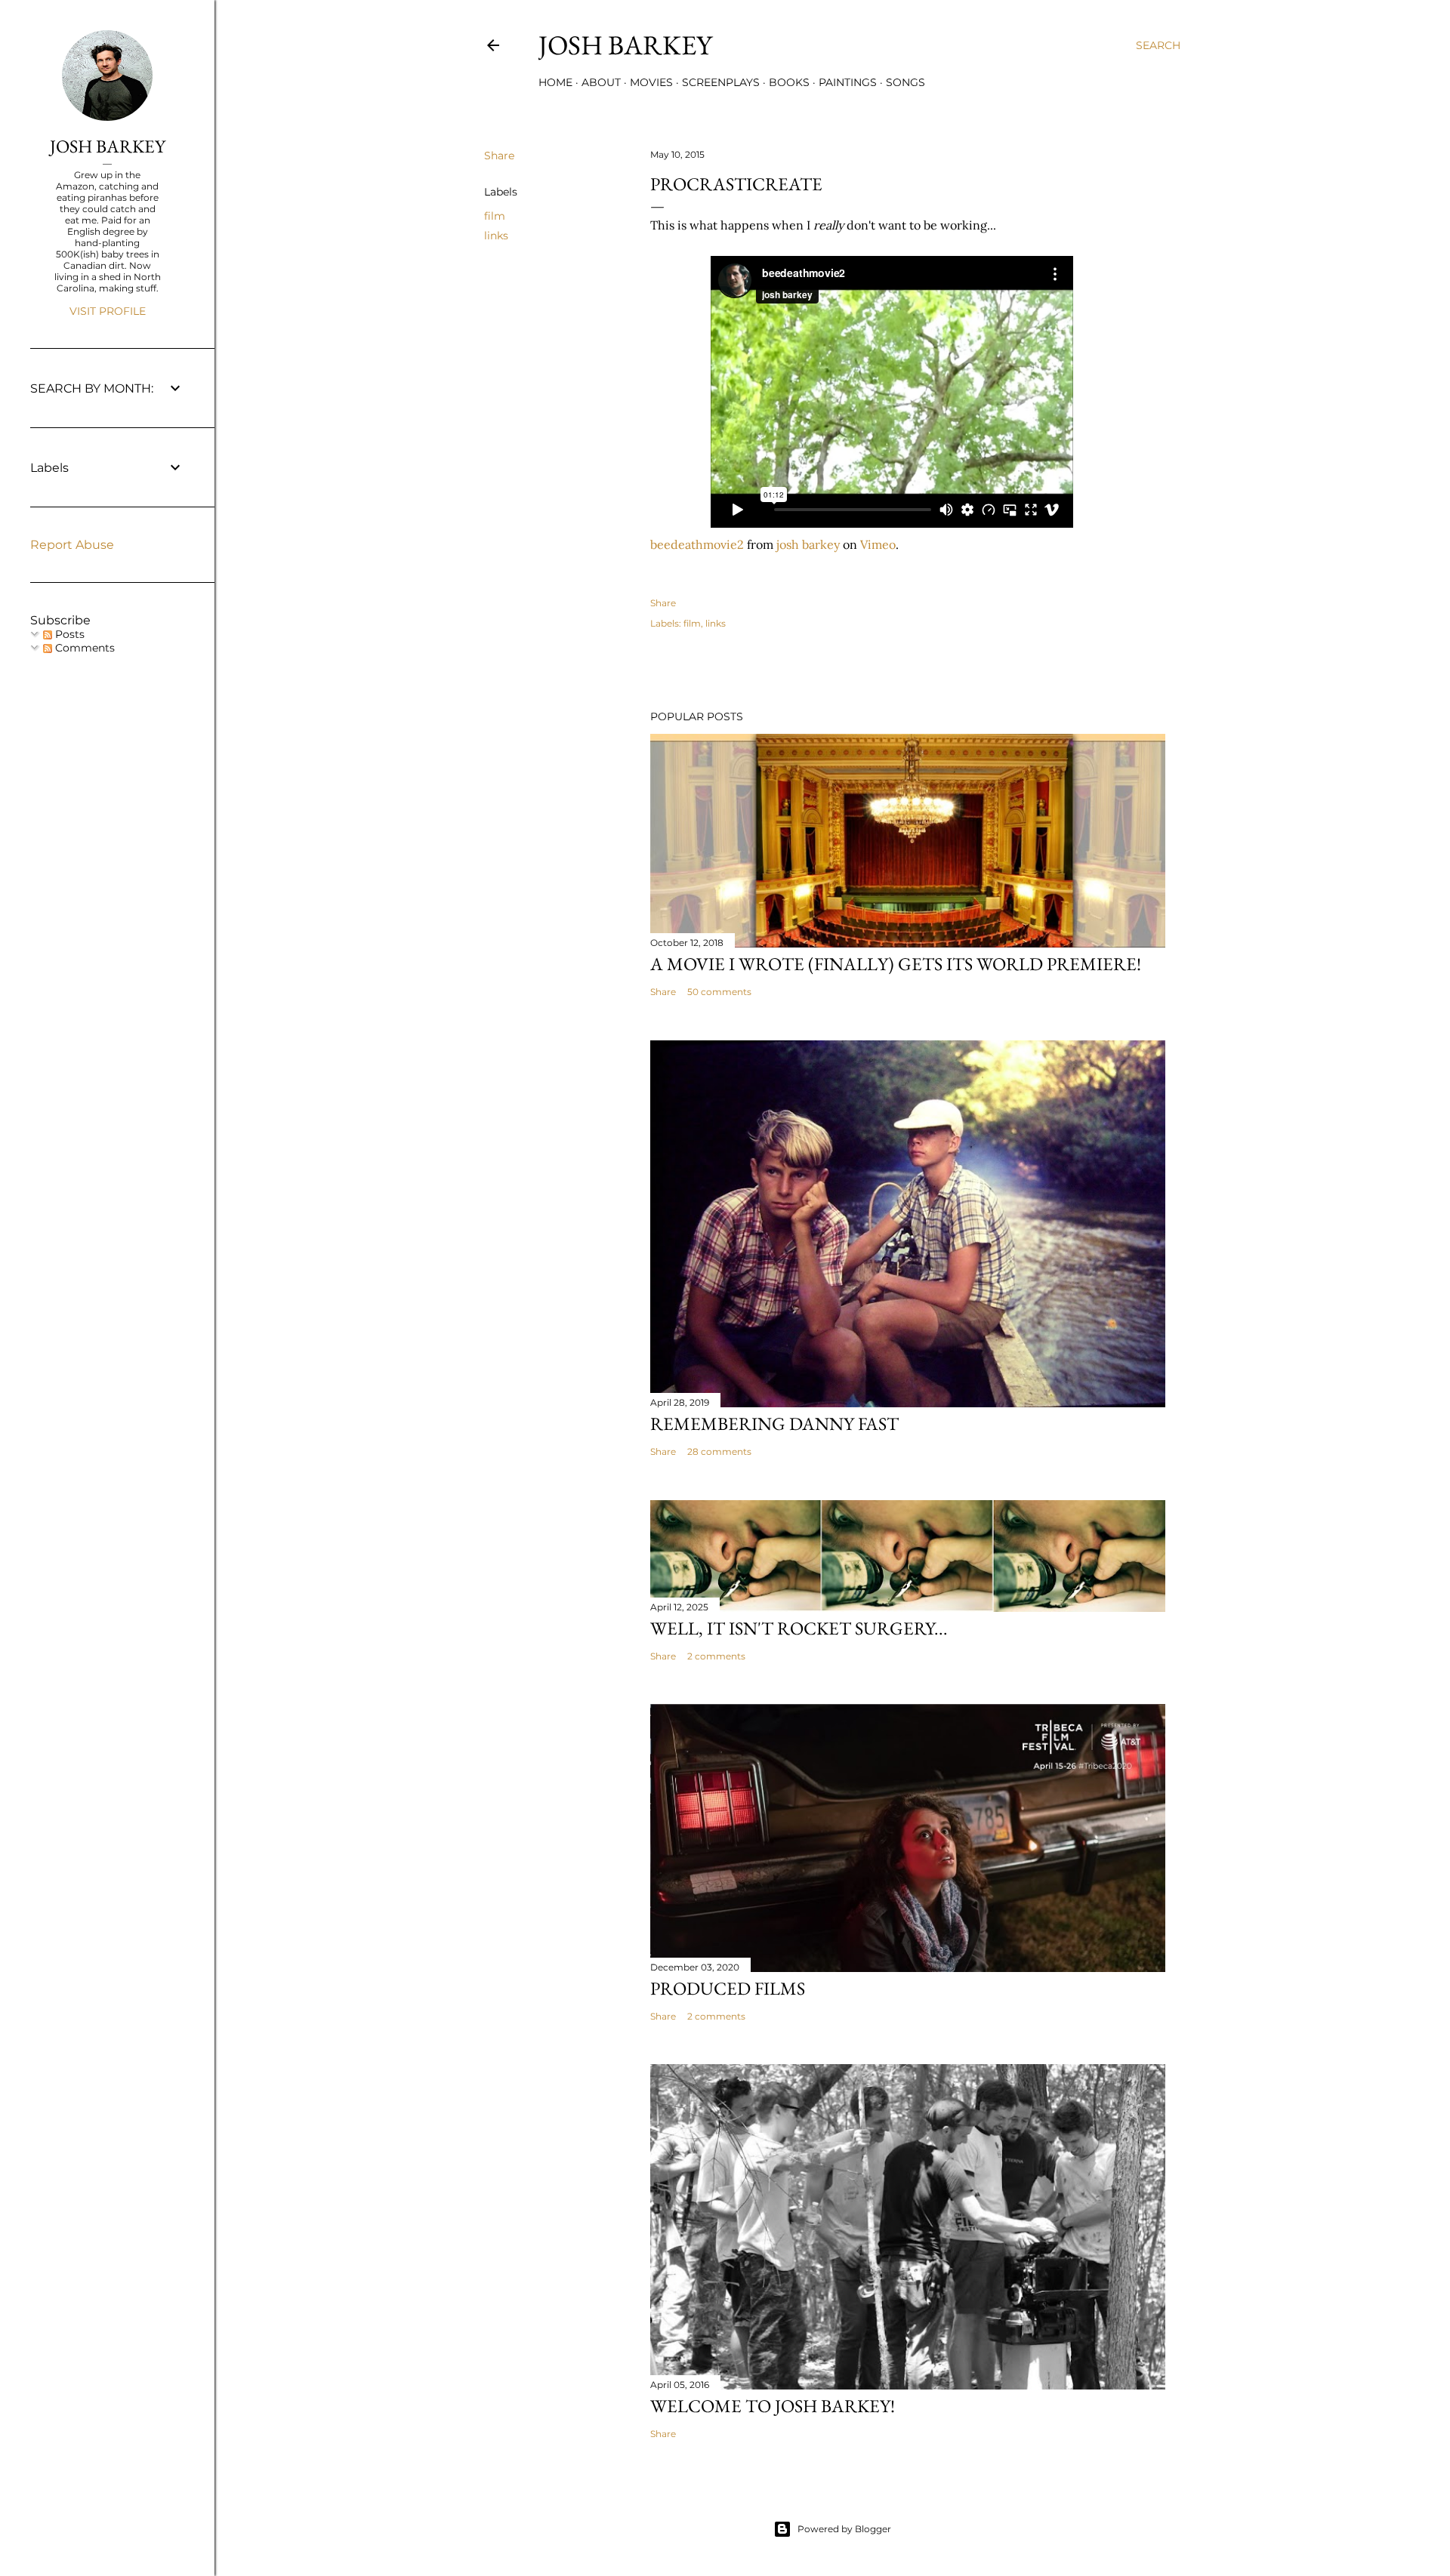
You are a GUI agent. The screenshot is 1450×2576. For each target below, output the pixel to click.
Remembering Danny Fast (774, 1424)
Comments (83, 648)
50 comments (719, 992)
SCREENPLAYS (721, 82)
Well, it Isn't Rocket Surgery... (799, 1628)
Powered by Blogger (844, 2529)
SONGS (905, 82)
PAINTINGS (848, 82)
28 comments (719, 1451)
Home (555, 82)
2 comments (716, 1656)
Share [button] (499, 156)
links (496, 236)
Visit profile (108, 311)
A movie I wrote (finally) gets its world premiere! (896, 964)
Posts (68, 634)
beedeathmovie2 (697, 544)
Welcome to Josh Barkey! (773, 2406)
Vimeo (878, 544)
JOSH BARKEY (108, 146)
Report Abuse (72, 545)
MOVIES (651, 82)
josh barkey (625, 45)
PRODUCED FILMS (728, 1988)
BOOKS (789, 82)
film (495, 216)
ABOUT (601, 82)
